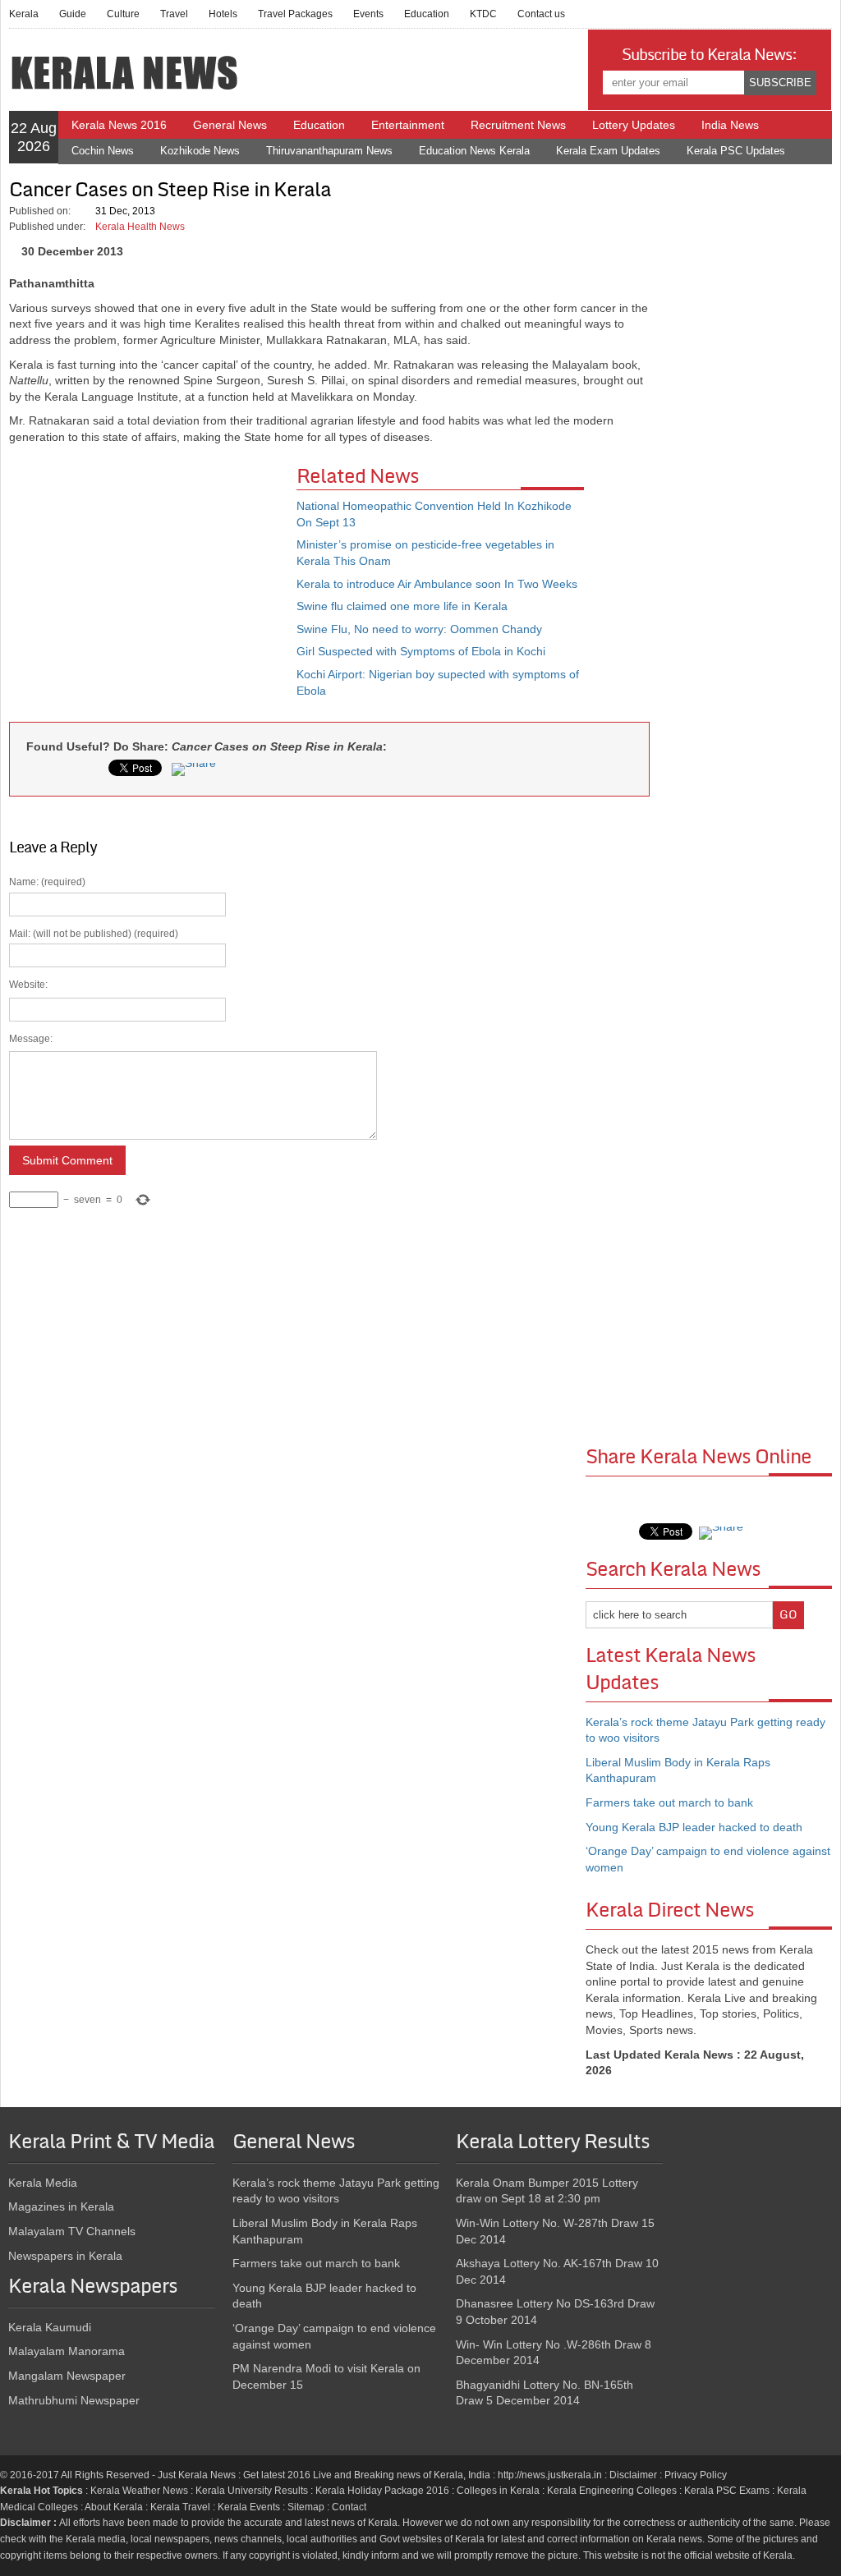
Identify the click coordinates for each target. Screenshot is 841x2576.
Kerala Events (249, 2507)
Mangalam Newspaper (67, 2376)
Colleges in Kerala (498, 2491)
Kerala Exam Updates (608, 151)
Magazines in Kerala (61, 2206)
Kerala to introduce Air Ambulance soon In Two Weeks (437, 584)
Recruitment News (518, 125)
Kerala (24, 14)
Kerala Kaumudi (50, 2327)
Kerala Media (43, 2183)
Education (427, 14)
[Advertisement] (153, 585)
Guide (73, 14)
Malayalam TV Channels (72, 2231)
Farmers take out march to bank (669, 1802)
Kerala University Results (252, 2491)
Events (368, 14)
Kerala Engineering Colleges (612, 2491)
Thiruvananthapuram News (329, 151)
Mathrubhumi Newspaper (74, 2400)
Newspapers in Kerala (65, 2256)
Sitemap (306, 2507)
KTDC (483, 14)
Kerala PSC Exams (727, 2491)
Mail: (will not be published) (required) (94, 1067)
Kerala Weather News (139, 2491)
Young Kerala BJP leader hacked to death (694, 1827)
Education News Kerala (474, 151)
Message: (31, 1039)
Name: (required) (94, 1041)
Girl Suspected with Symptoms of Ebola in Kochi (421, 651)
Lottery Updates (634, 125)
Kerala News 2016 (119, 125)
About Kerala (114, 2507)
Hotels (223, 14)
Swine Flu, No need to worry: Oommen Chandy (419, 629)
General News (230, 125)
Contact (349, 2507)
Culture (123, 14)
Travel (174, 14)
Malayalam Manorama (67, 2351)
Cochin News (103, 151)
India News (730, 125)
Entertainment (408, 125)
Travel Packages (295, 14)
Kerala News (207, 2475)
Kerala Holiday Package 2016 (382, 2491)
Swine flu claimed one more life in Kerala (402, 606)
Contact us (541, 14)
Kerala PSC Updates (736, 151)
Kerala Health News (140, 227)
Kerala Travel (180, 2507)
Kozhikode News (200, 151)
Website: (28, 985)
